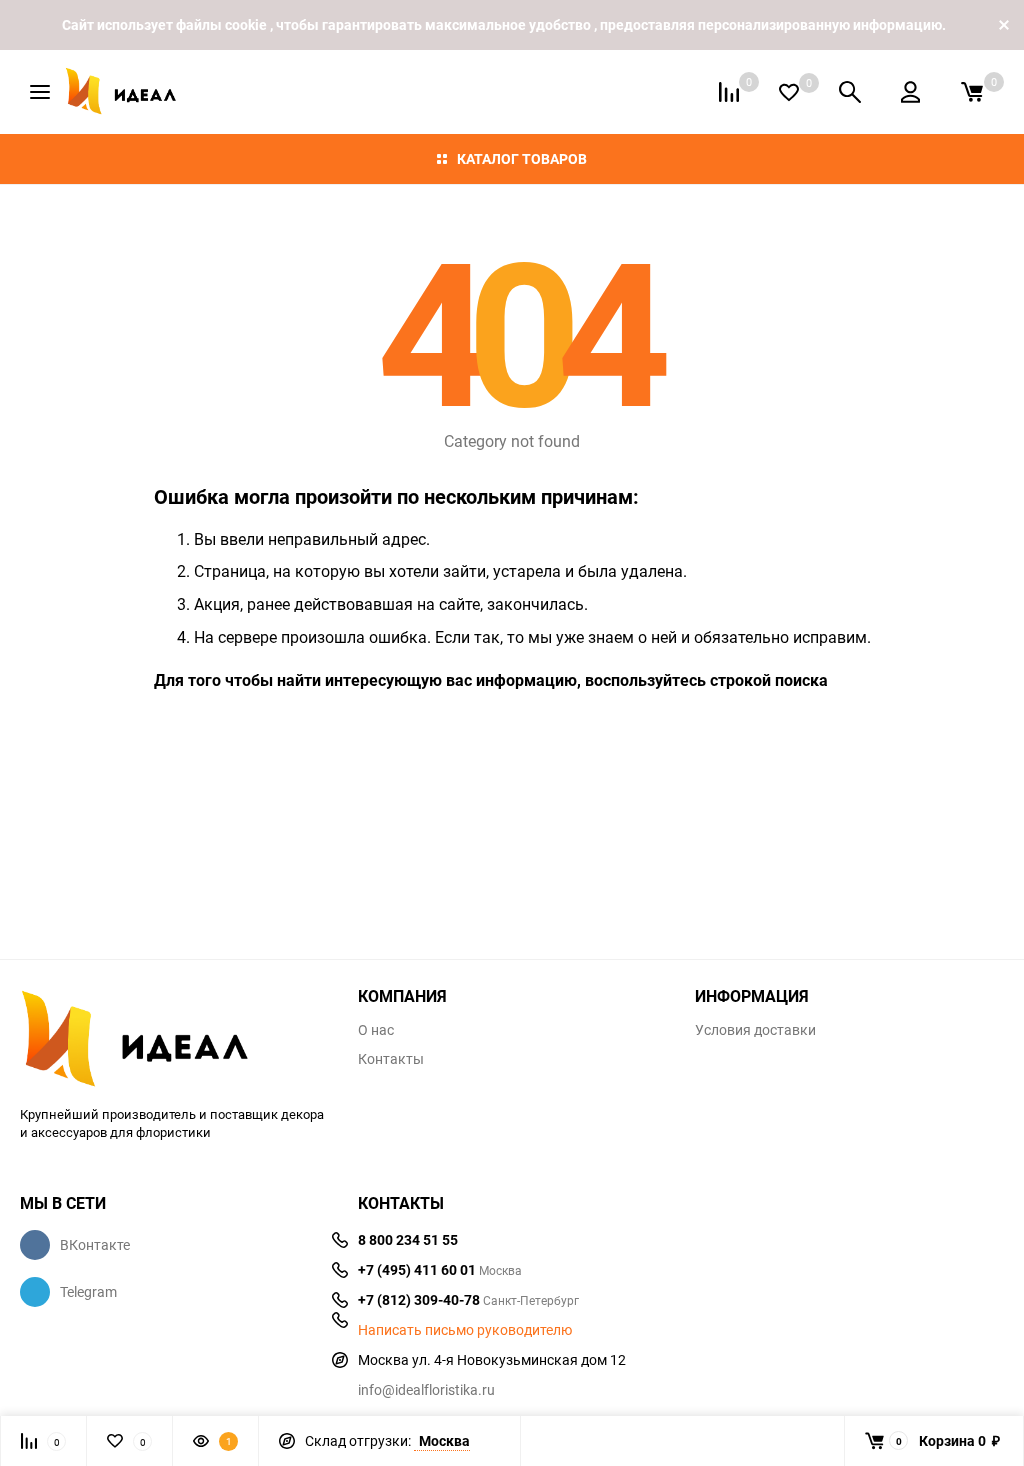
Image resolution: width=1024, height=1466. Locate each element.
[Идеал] (174, 1035)
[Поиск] (850, 92)
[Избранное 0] (789, 92)
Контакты (391, 1059)
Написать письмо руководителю (465, 1330)
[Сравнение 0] (729, 92)
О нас (376, 1030)
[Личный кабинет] (910, 92)
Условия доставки (755, 1030)
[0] (972, 92)
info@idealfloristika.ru (426, 1389)
